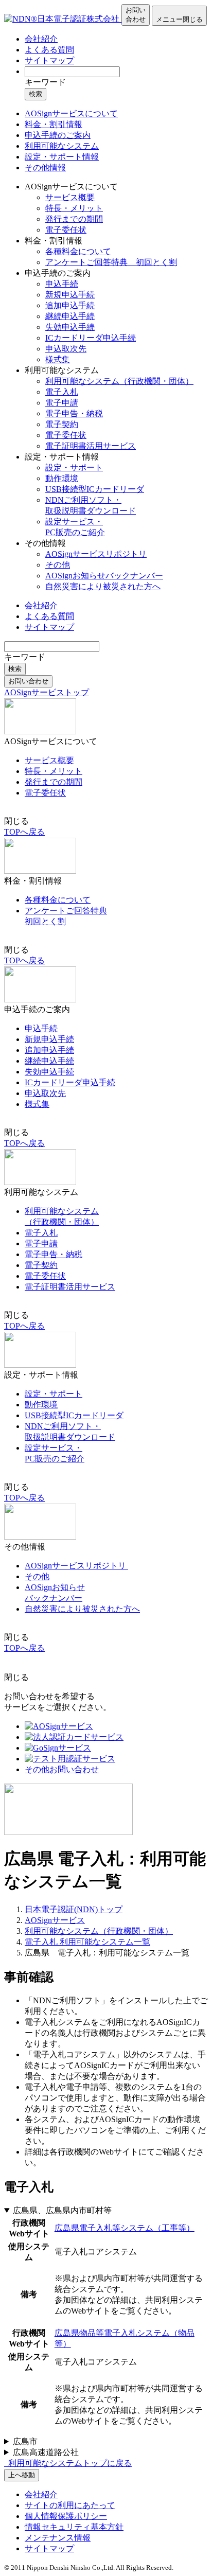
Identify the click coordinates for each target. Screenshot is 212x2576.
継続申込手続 (70, 316)
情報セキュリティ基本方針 (74, 2527)
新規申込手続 (70, 295)
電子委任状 (66, 230)
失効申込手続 (70, 327)
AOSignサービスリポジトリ (96, 554)
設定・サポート (74, 467)
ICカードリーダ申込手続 (91, 338)
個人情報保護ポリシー (66, 2516)
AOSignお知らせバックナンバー (104, 576)
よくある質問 (49, 50)
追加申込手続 (70, 305)
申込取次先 (66, 349)
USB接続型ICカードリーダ (95, 489)
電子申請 (62, 403)
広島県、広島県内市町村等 (62, 2210)
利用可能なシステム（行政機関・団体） (119, 381)
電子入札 (62, 392)
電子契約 (62, 424)
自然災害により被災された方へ (103, 586)
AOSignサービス (55, 1920)
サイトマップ (49, 60)
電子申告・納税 (74, 413)
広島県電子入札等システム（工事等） (125, 2228)
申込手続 (62, 284)
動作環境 (62, 478)
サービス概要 (70, 197)
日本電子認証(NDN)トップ (74, 1909)
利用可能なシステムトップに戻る (69, 2463)
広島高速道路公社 (46, 2452)
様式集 (58, 359)
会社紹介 (41, 39)
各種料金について (78, 251)
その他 (58, 565)
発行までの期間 (74, 219)
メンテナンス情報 (58, 2538)
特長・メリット (74, 208)
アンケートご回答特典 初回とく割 (111, 262)
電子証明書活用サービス (91, 446)
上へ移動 (22, 2475)
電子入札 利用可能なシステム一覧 (87, 1942)
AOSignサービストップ (47, 692)
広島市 (25, 2441)
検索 (36, 94)
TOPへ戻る (24, 832)
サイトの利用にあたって (70, 2505)
